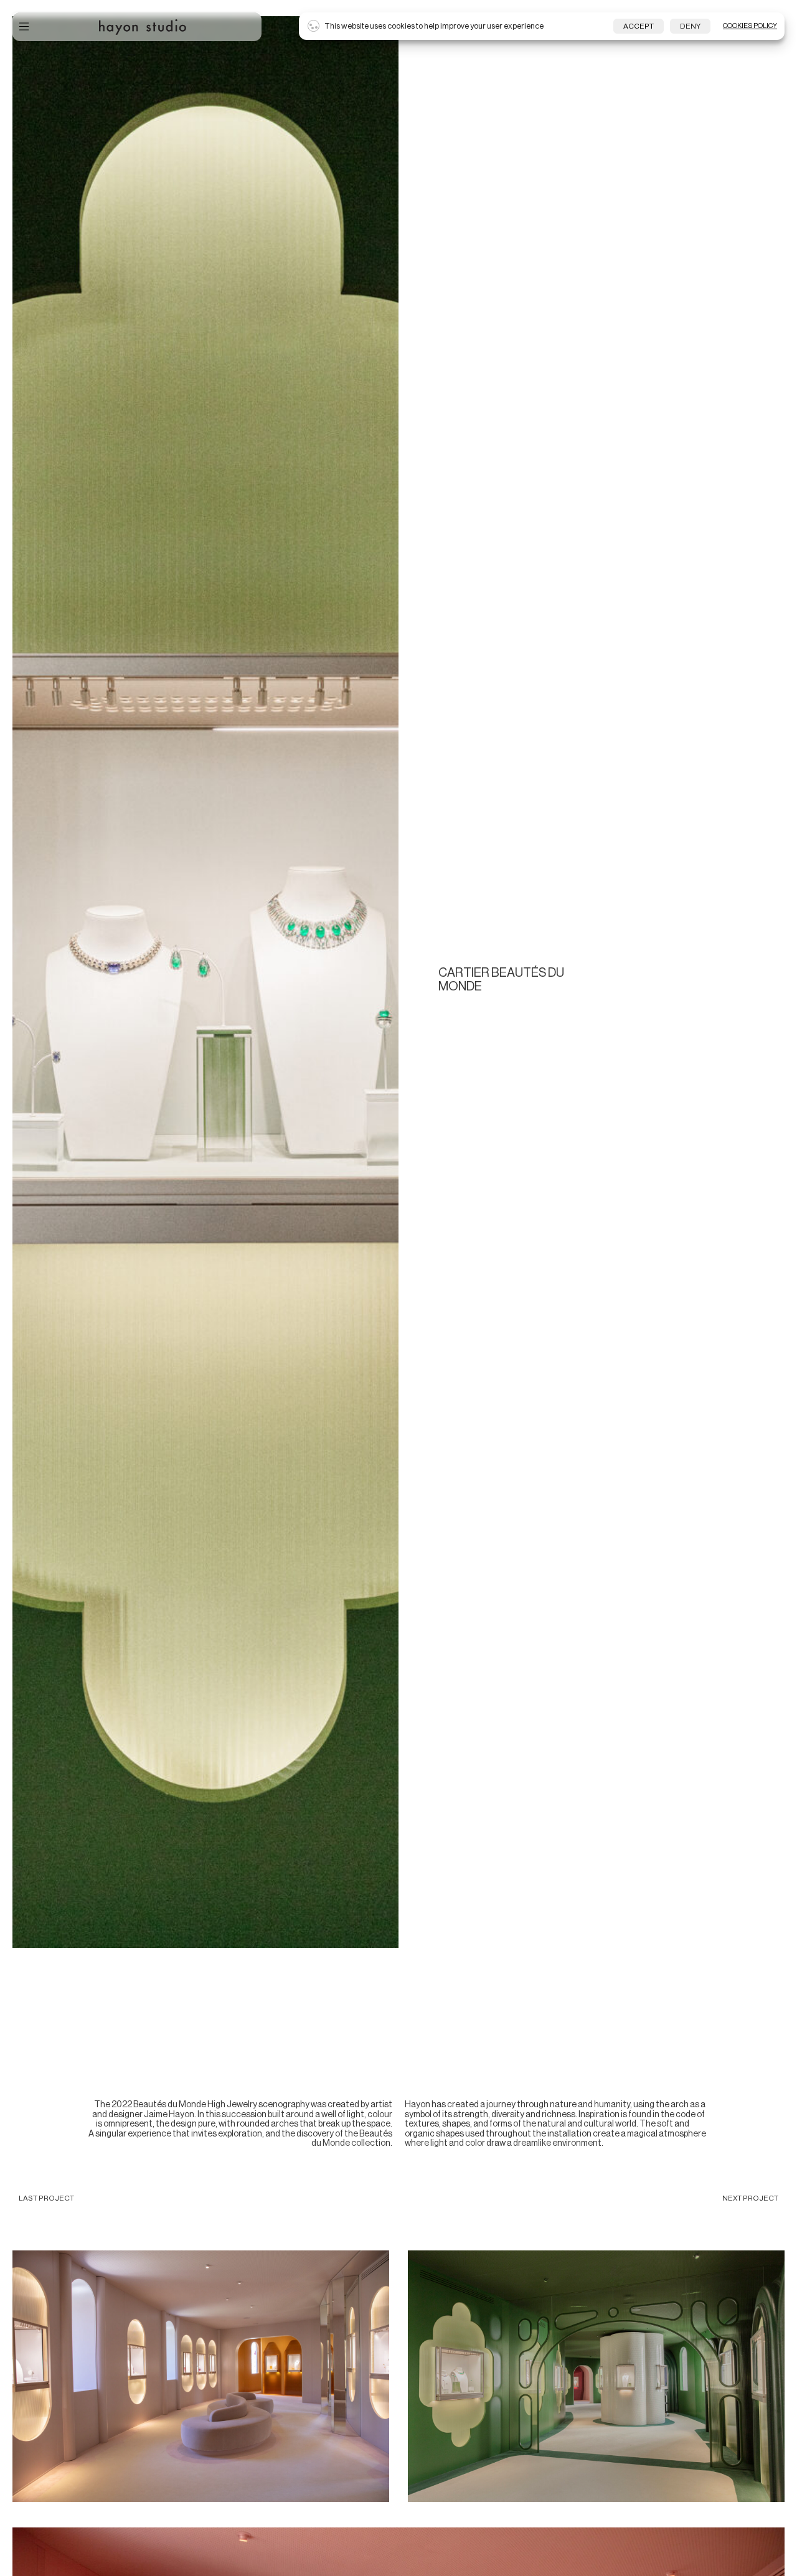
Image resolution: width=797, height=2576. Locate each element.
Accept (639, 26)
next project (750, 2198)
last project (46, 2198)
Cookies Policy (750, 26)
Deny (690, 26)
